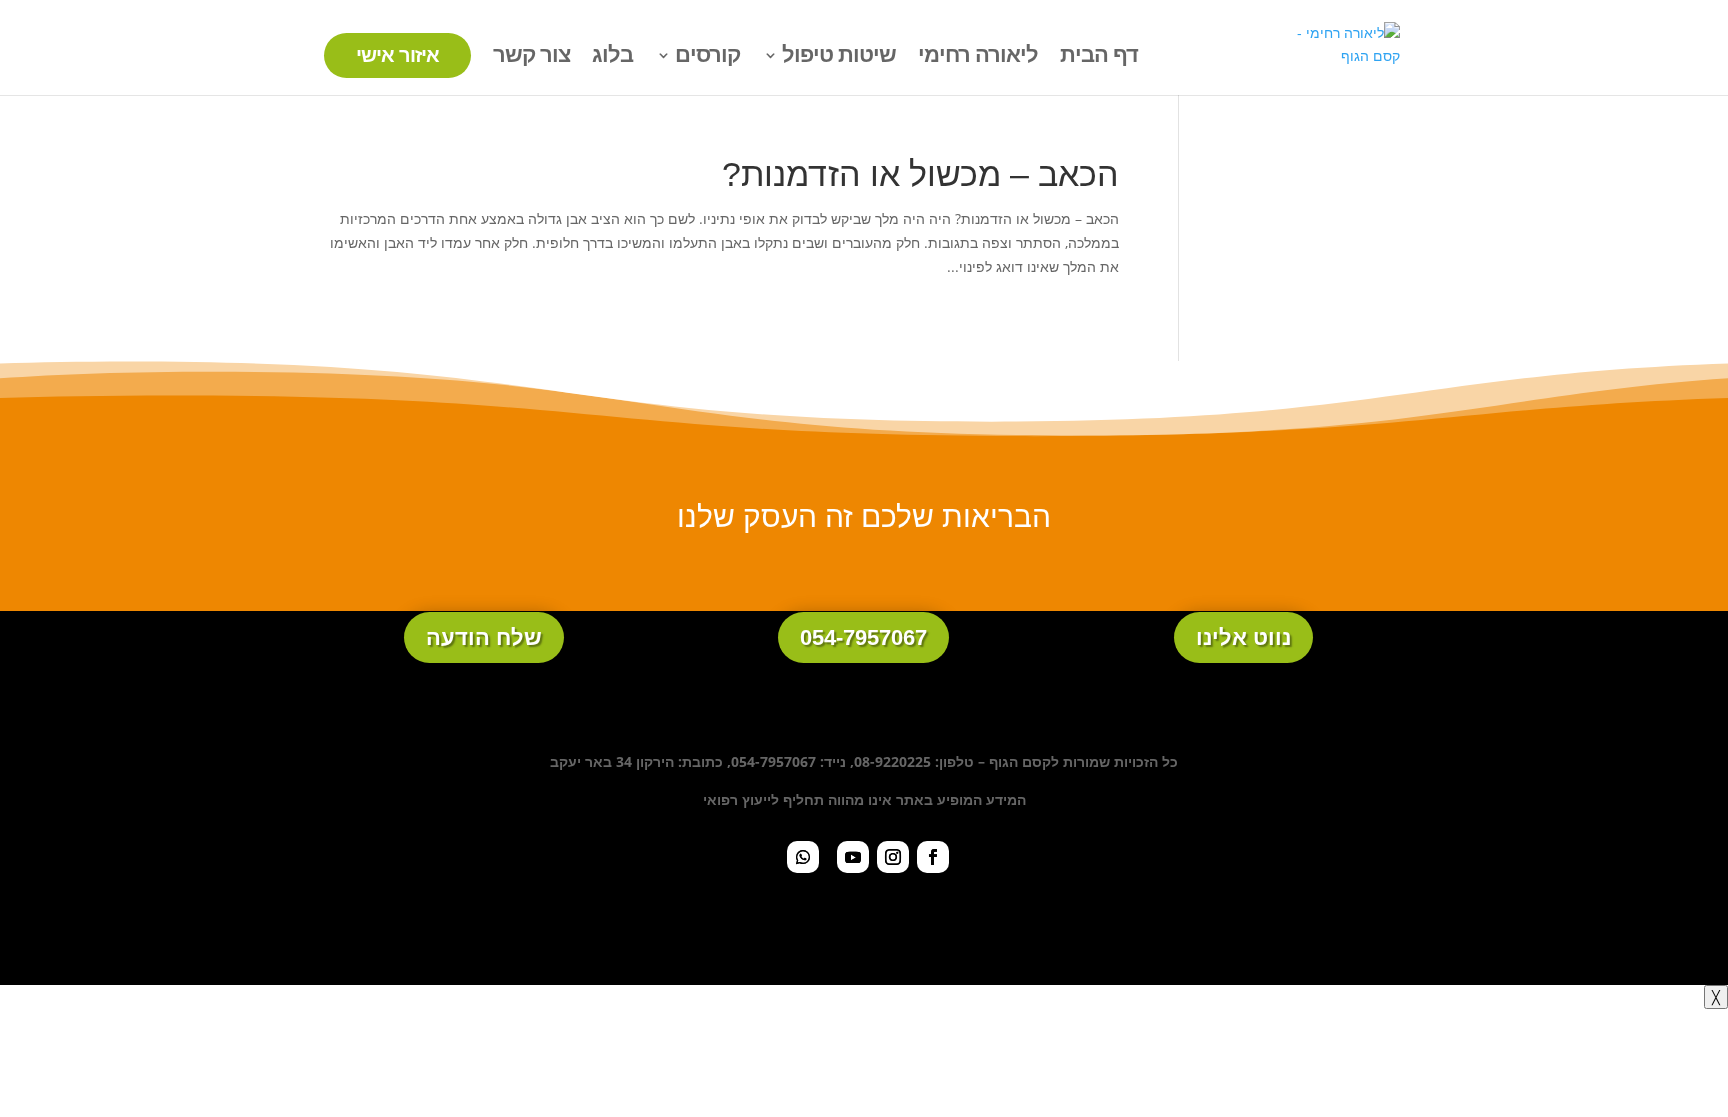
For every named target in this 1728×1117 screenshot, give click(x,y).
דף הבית (1099, 57)
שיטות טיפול (839, 57)
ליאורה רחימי (978, 57)
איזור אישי (397, 55)
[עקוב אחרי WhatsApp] (803, 857)
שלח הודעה (484, 637)
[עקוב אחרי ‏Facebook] (933, 857)
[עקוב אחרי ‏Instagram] (893, 857)
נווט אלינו (1243, 637)
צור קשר (531, 57)
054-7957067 (863, 637)
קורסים (707, 57)
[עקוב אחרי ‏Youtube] (853, 857)
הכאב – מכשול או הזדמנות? (920, 174)
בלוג (612, 57)
